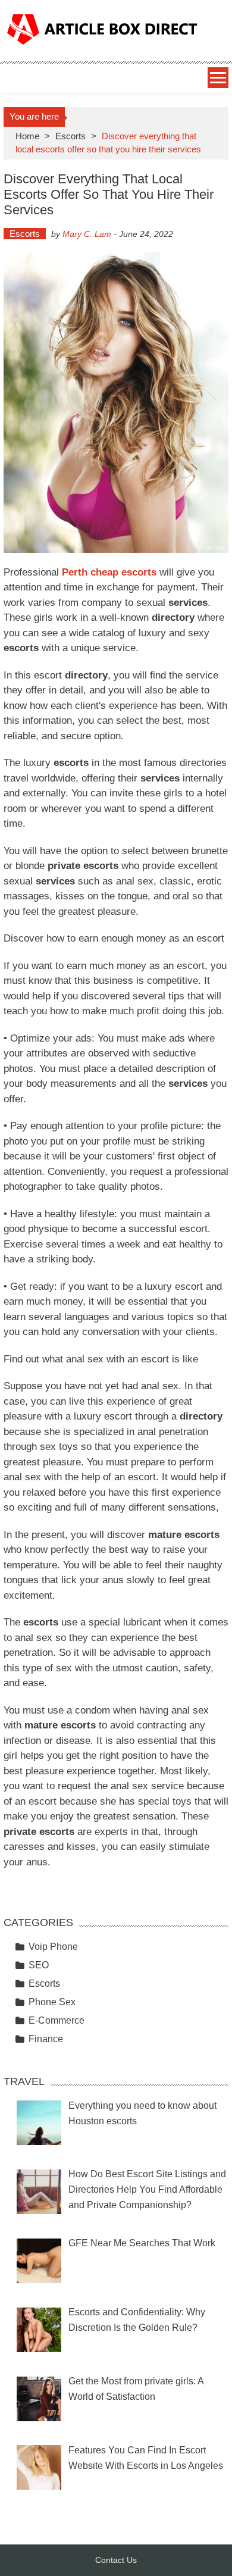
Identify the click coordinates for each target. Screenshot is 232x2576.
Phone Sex (52, 2002)
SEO (39, 1965)
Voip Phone (53, 1947)
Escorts (70, 136)
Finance (46, 2039)
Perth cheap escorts (109, 572)
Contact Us (116, 2560)
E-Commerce (57, 2020)
